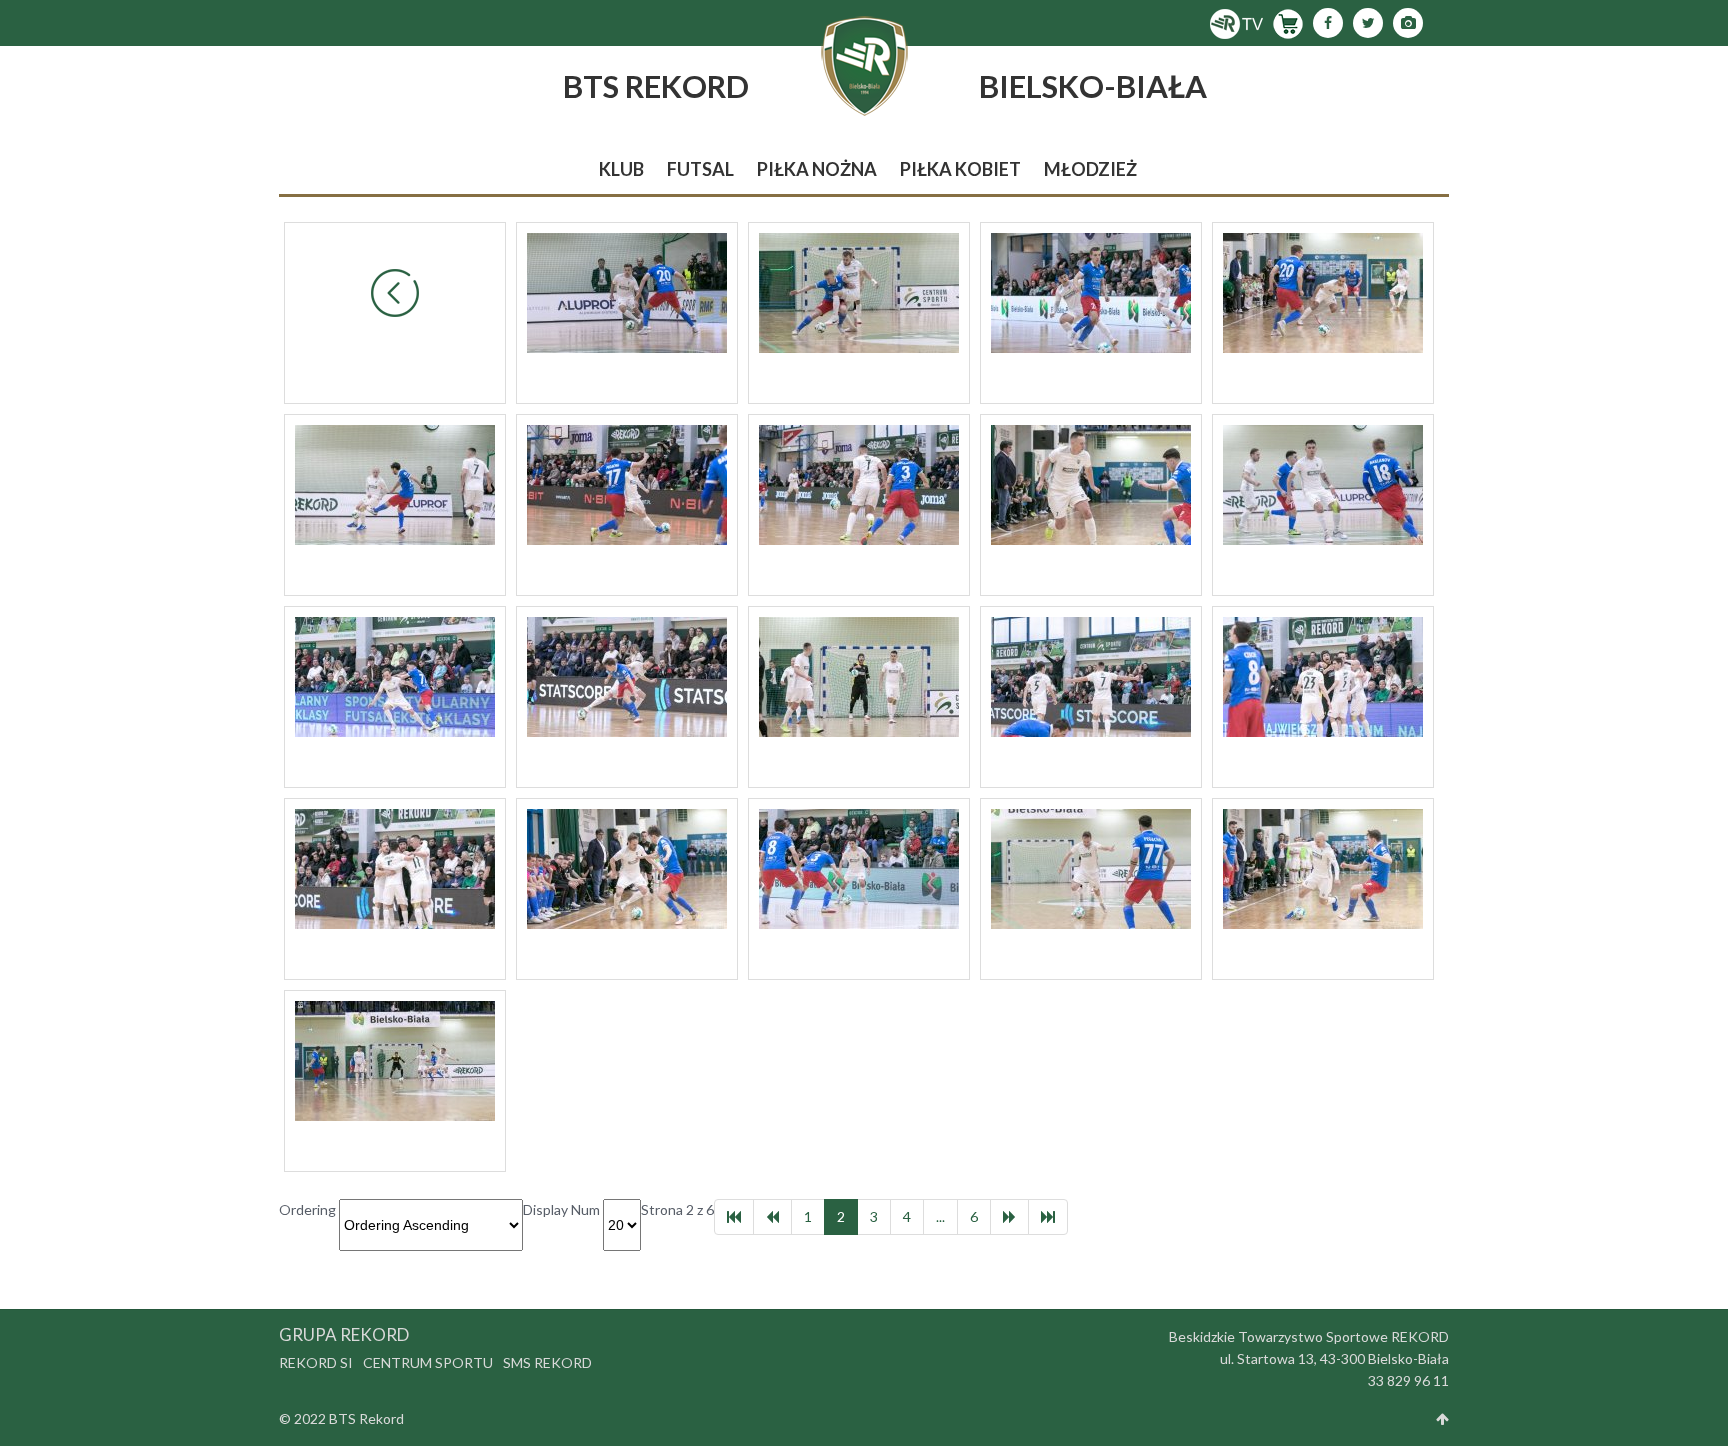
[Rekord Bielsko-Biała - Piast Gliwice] (627, 291)
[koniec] (1048, 1217)
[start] (734, 1217)
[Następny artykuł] (1009, 1217)
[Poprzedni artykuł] (772, 1217)
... (940, 1216)
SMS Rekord (547, 1362)
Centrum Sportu (428, 1362)
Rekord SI (316, 1362)
